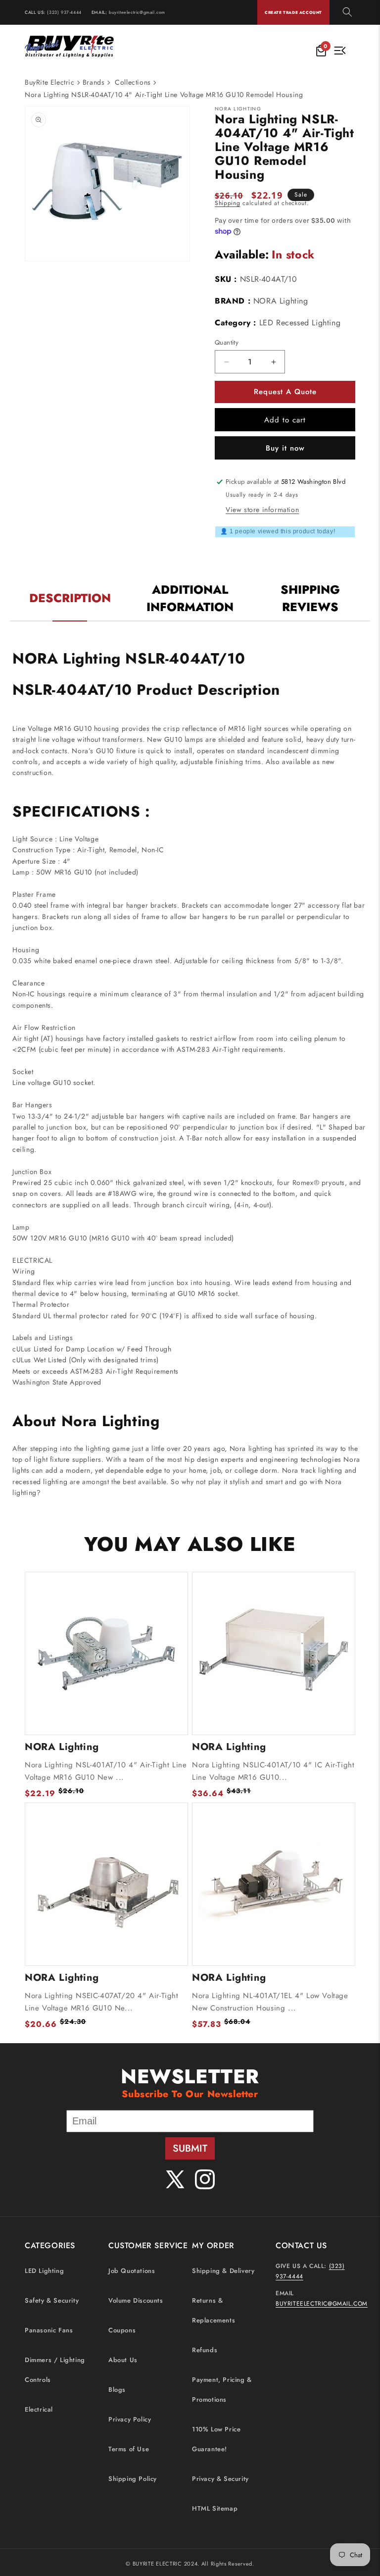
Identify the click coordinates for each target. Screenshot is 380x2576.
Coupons (122, 2330)
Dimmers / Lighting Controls (55, 2370)
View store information (262, 510)
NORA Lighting (281, 301)
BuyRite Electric (50, 82)
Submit (190, 2148)
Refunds (205, 2350)
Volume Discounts (136, 2300)
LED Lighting (44, 2271)
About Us (123, 2360)
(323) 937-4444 (64, 12)
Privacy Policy (130, 2419)
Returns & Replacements (214, 2310)
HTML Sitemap (215, 2508)
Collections (133, 82)
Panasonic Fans (49, 2330)
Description (70, 598)
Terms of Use (129, 2449)
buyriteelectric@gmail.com (137, 12)
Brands (94, 82)
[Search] (347, 13)
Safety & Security (52, 2300)
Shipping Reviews (310, 598)
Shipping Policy (133, 2479)
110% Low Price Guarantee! (216, 2439)
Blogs (117, 2390)
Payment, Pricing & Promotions (222, 2390)
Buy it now (285, 448)
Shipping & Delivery (223, 2271)
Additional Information (190, 598)
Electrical (39, 2409)
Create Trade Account (293, 12)
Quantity (227, 342)
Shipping (228, 203)
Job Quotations (132, 2271)
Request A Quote (285, 392)
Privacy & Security (220, 2479)
